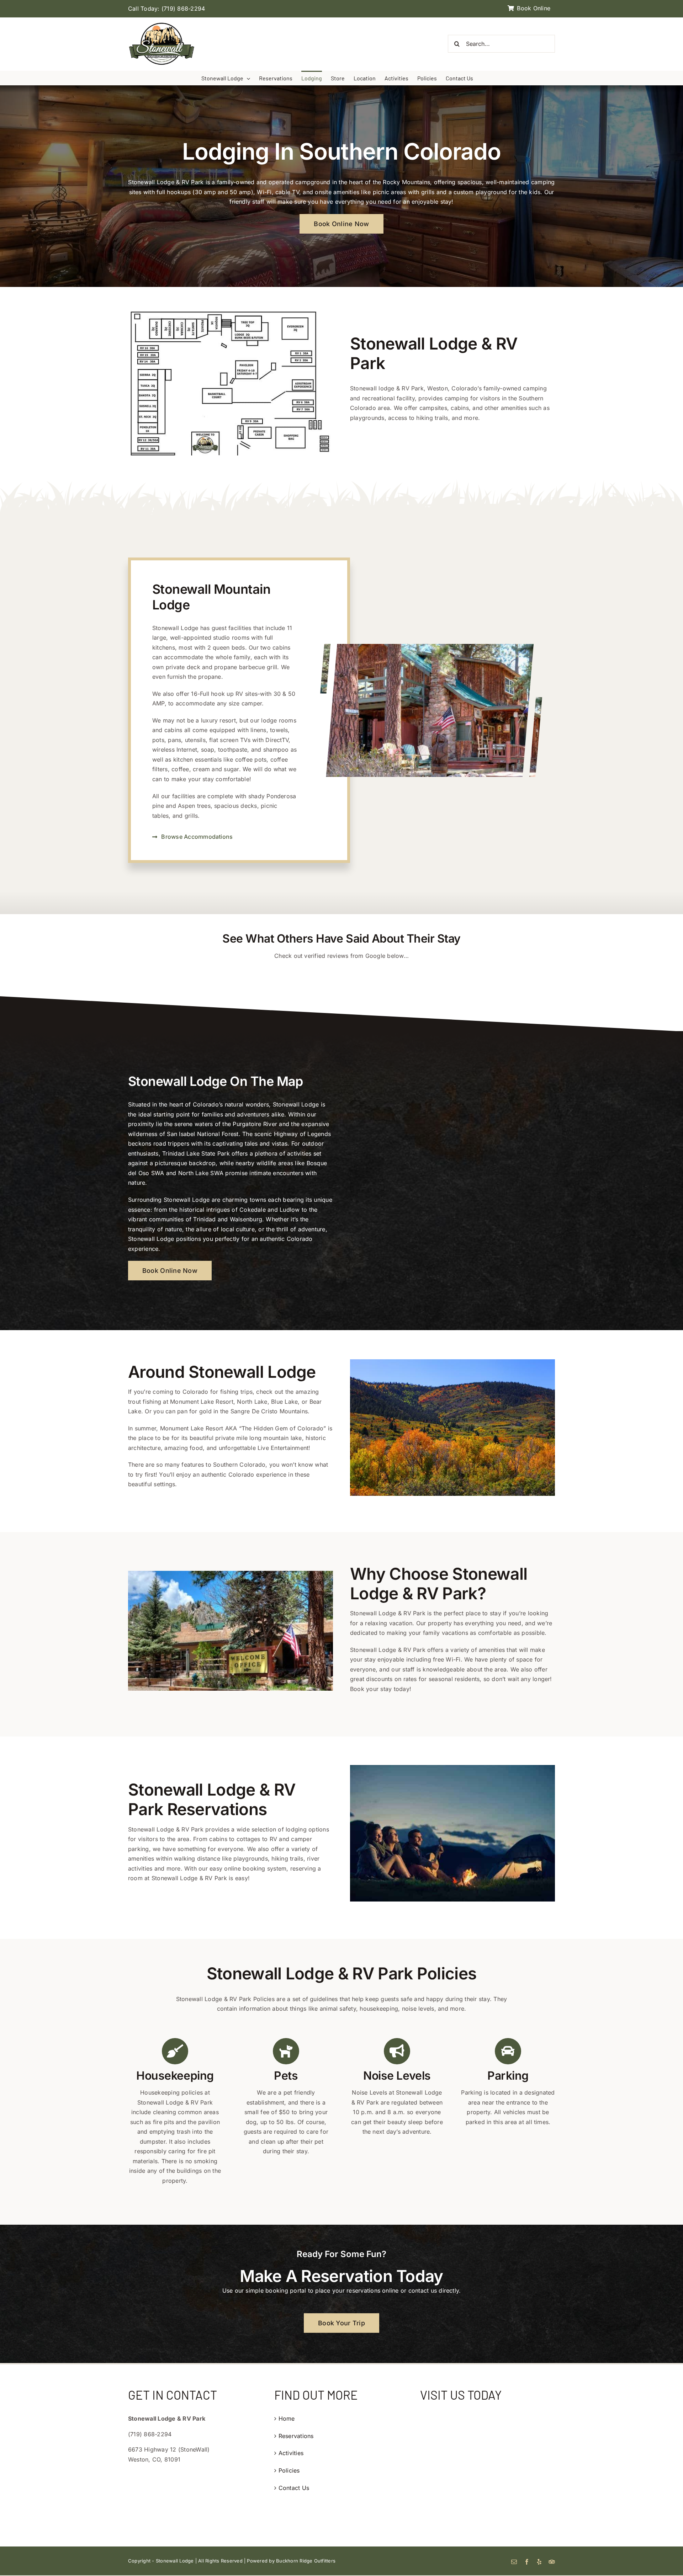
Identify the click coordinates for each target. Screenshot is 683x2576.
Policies (289, 2470)
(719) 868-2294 (183, 9)
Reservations (296, 2436)
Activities (291, 2453)
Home (287, 2418)
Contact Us (294, 2488)
